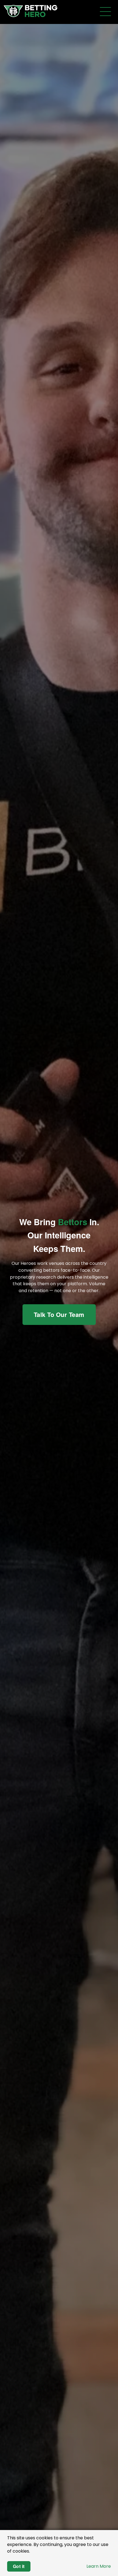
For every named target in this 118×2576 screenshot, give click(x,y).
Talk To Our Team (59, 1314)
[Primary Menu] (105, 12)
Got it (19, 2566)
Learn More (99, 2566)
